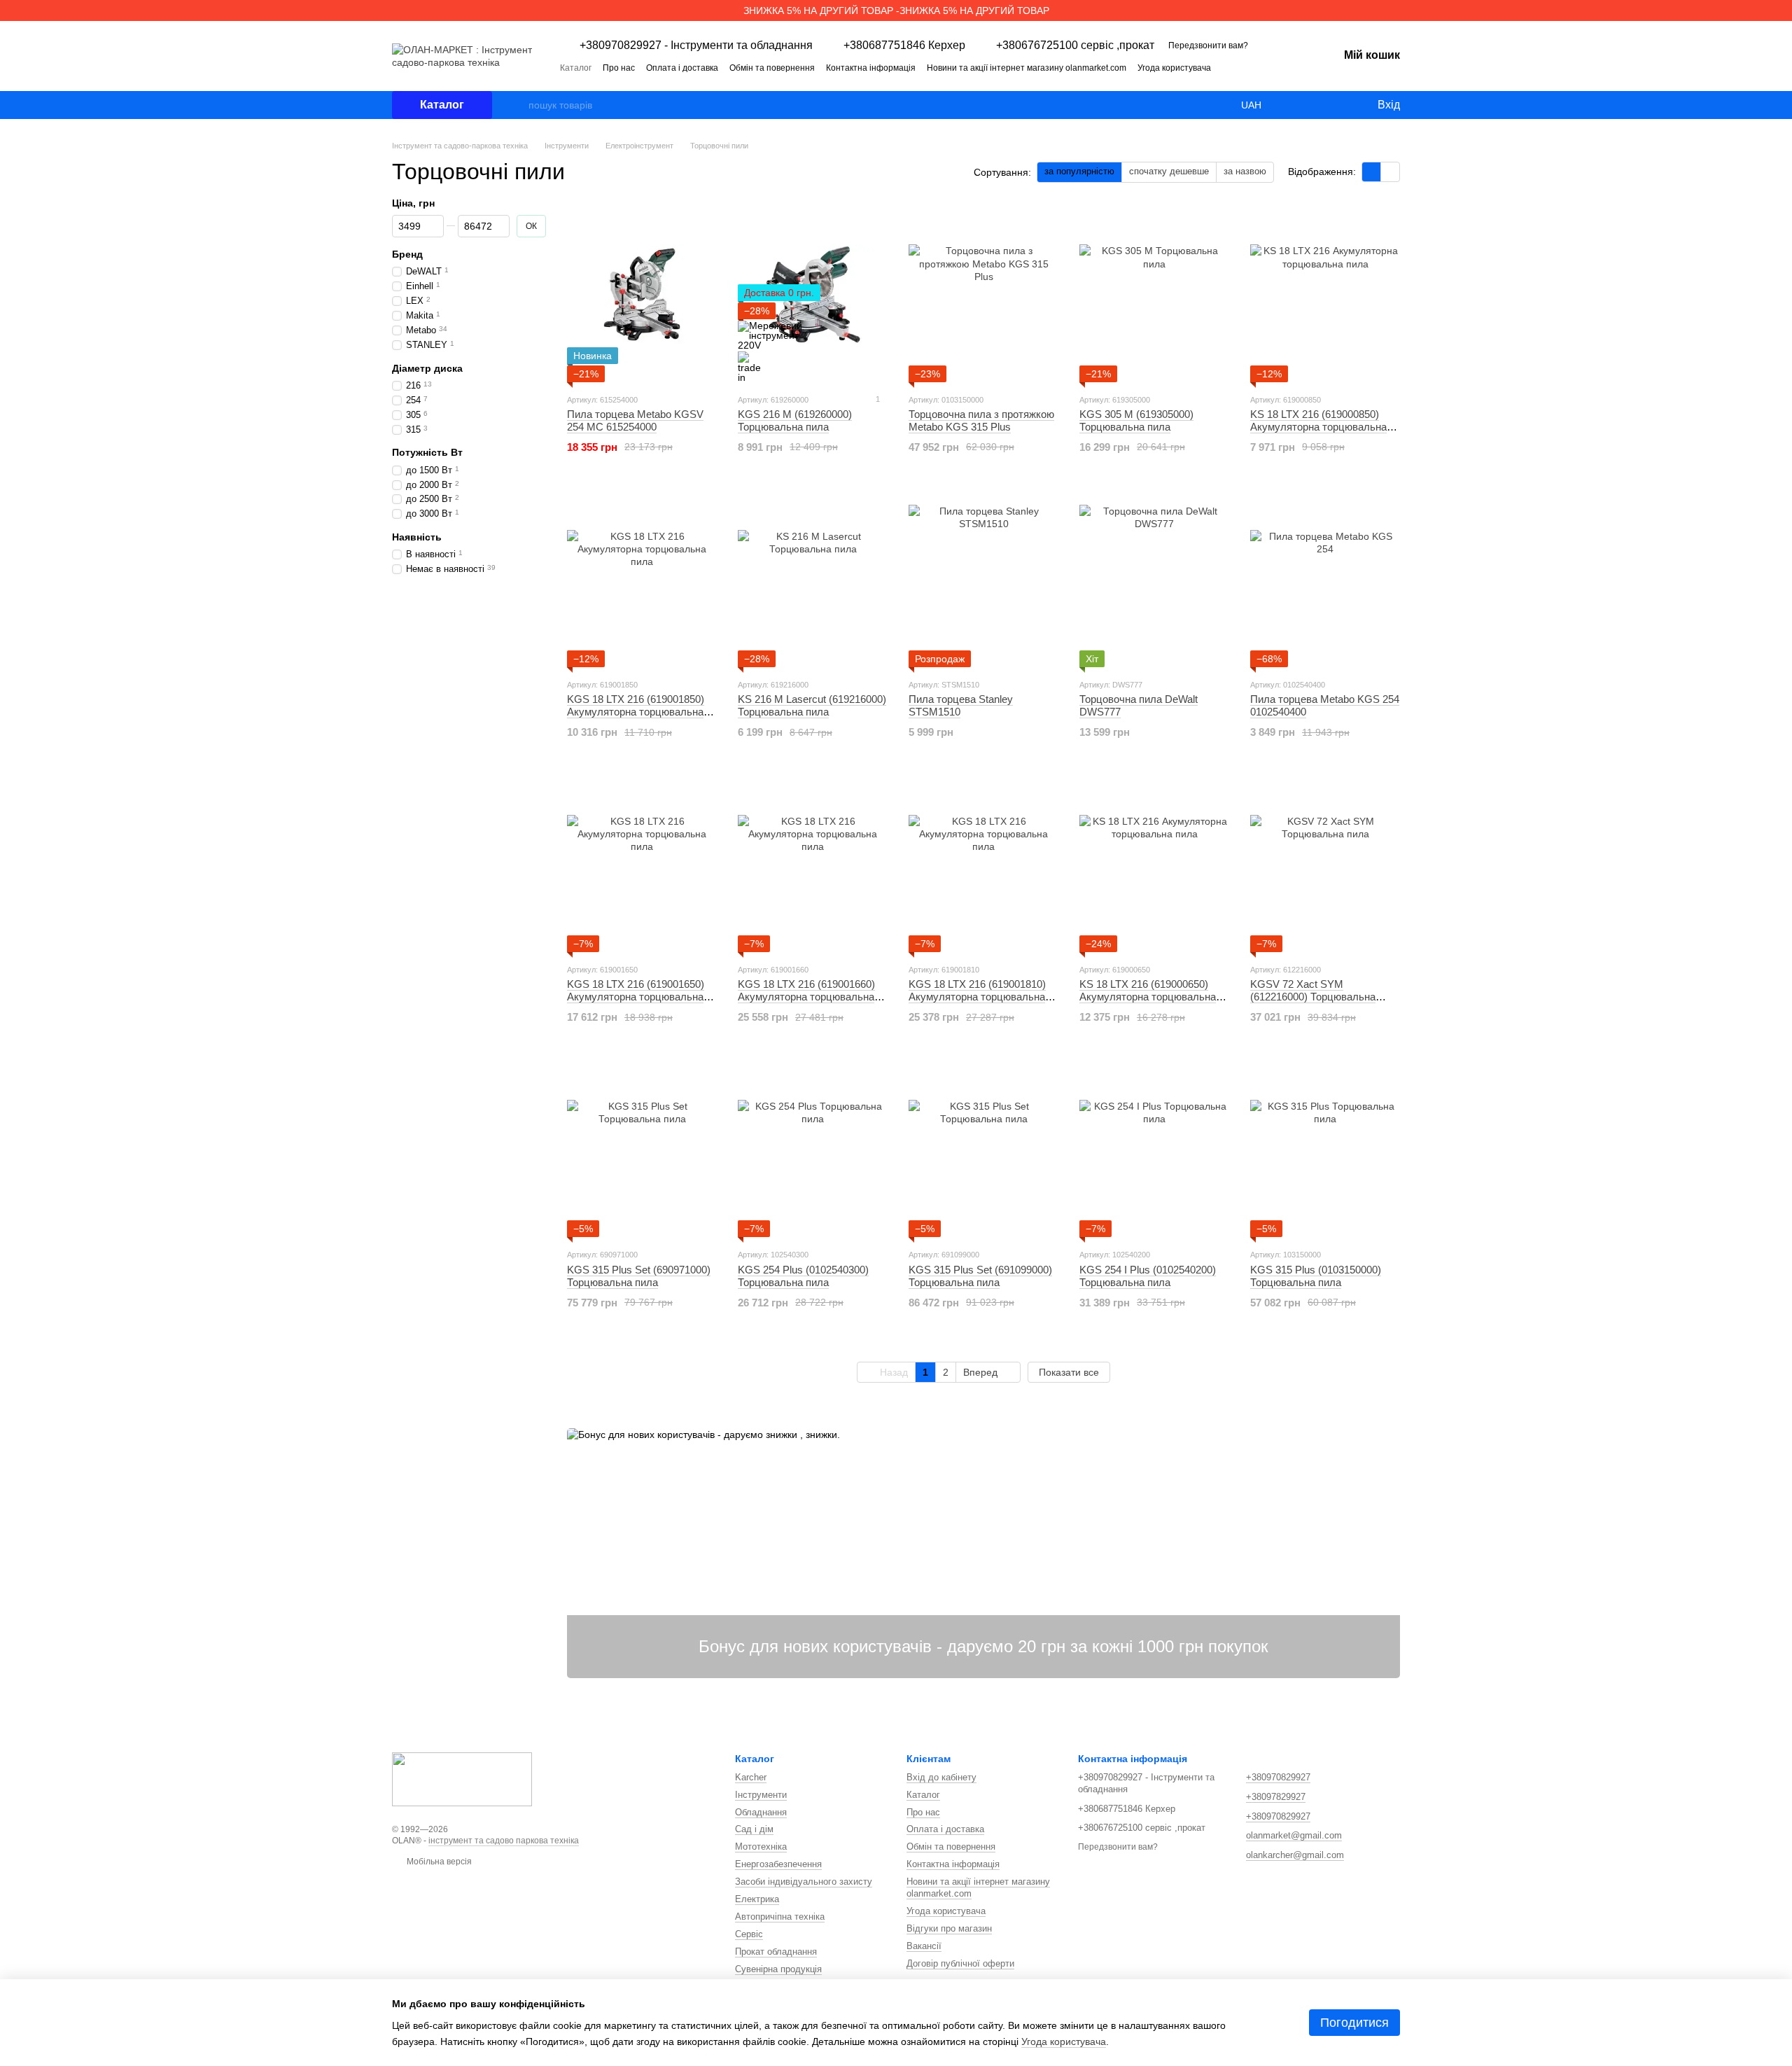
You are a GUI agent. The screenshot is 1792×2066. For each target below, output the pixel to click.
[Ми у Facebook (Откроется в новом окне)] (1266, 67)
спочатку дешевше (1169, 171)
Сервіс (749, 1934)
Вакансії (924, 1946)
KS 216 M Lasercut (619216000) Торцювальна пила (812, 705)
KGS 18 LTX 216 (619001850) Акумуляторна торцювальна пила (636, 712)
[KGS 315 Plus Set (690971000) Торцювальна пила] (642, 1150)
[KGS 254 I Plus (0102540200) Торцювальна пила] (1154, 1150)
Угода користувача (1174, 68)
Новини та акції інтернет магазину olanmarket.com (1027, 68)
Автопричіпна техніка (780, 1917)
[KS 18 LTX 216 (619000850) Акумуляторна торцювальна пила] (1325, 295)
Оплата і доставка (682, 68)
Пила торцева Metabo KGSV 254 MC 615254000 (635, 420)
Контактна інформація (871, 68)
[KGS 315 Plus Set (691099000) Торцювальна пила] (983, 1150)
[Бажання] (1337, 105)
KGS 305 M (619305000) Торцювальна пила (1136, 420)
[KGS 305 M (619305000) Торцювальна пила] (1154, 295)
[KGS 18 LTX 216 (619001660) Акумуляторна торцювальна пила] (813, 865)
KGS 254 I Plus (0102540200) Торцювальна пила (1148, 1276)
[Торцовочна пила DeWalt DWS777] (1154, 580)
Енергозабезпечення (778, 1864)
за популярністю (1079, 171)
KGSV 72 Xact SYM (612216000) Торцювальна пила (1313, 997)
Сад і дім (754, 1829)
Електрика (757, 1899)
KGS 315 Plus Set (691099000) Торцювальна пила (980, 1276)
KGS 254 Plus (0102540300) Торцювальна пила (803, 1276)
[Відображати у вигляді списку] (1390, 172)
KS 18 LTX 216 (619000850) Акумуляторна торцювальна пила (1318, 427)
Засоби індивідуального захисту (804, 1882)
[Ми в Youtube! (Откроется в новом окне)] (1282, 67)
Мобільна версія (438, 1862)
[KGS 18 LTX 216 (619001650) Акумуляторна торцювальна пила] (642, 865)
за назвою (1245, 171)
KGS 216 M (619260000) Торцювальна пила (795, 420)
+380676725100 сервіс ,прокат (1075, 46)
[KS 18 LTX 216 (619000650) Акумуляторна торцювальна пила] (1154, 865)
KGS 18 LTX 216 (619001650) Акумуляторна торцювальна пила (636, 997)
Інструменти (761, 1795)
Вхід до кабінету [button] (941, 1777)
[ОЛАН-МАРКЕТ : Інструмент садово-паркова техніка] (462, 1778)
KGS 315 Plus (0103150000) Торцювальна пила (1316, 1276)
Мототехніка (761, 1847)
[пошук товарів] (517, 105)
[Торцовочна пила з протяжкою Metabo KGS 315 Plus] (983, 295)
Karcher (751, 1777)
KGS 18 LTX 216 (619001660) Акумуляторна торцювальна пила (806, 997)
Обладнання (761, 1812)
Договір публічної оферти (960, 1963)
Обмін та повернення (772, 68)
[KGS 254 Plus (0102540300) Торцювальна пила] (813, 1150)
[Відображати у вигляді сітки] (1372, 172)
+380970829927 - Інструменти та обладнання (696, 46)
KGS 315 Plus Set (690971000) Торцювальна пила (639, 1276)
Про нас (619, 68)
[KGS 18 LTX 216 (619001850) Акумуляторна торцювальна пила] (642, 580)
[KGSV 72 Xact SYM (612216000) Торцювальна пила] (1325, 865)
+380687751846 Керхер (904, 46)
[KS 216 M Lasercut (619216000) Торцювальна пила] (813, 580)
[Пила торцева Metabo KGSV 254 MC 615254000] (642, 295)
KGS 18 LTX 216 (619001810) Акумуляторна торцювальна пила (977, 997)
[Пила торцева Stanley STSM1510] (983, 580)
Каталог (576, 68)
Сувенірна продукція (778, 1969)
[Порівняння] (1309, 105)
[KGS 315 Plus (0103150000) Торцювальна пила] (1325, 1150)
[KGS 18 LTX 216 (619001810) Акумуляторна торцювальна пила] (983, 865)
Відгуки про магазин (949, 1928)
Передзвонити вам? (1208, 46)
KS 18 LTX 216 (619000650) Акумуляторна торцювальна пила (1148, 997)
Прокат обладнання (776, 1952)
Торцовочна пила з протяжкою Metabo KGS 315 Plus (981, 420)
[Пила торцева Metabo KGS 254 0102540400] (1325, 580)
